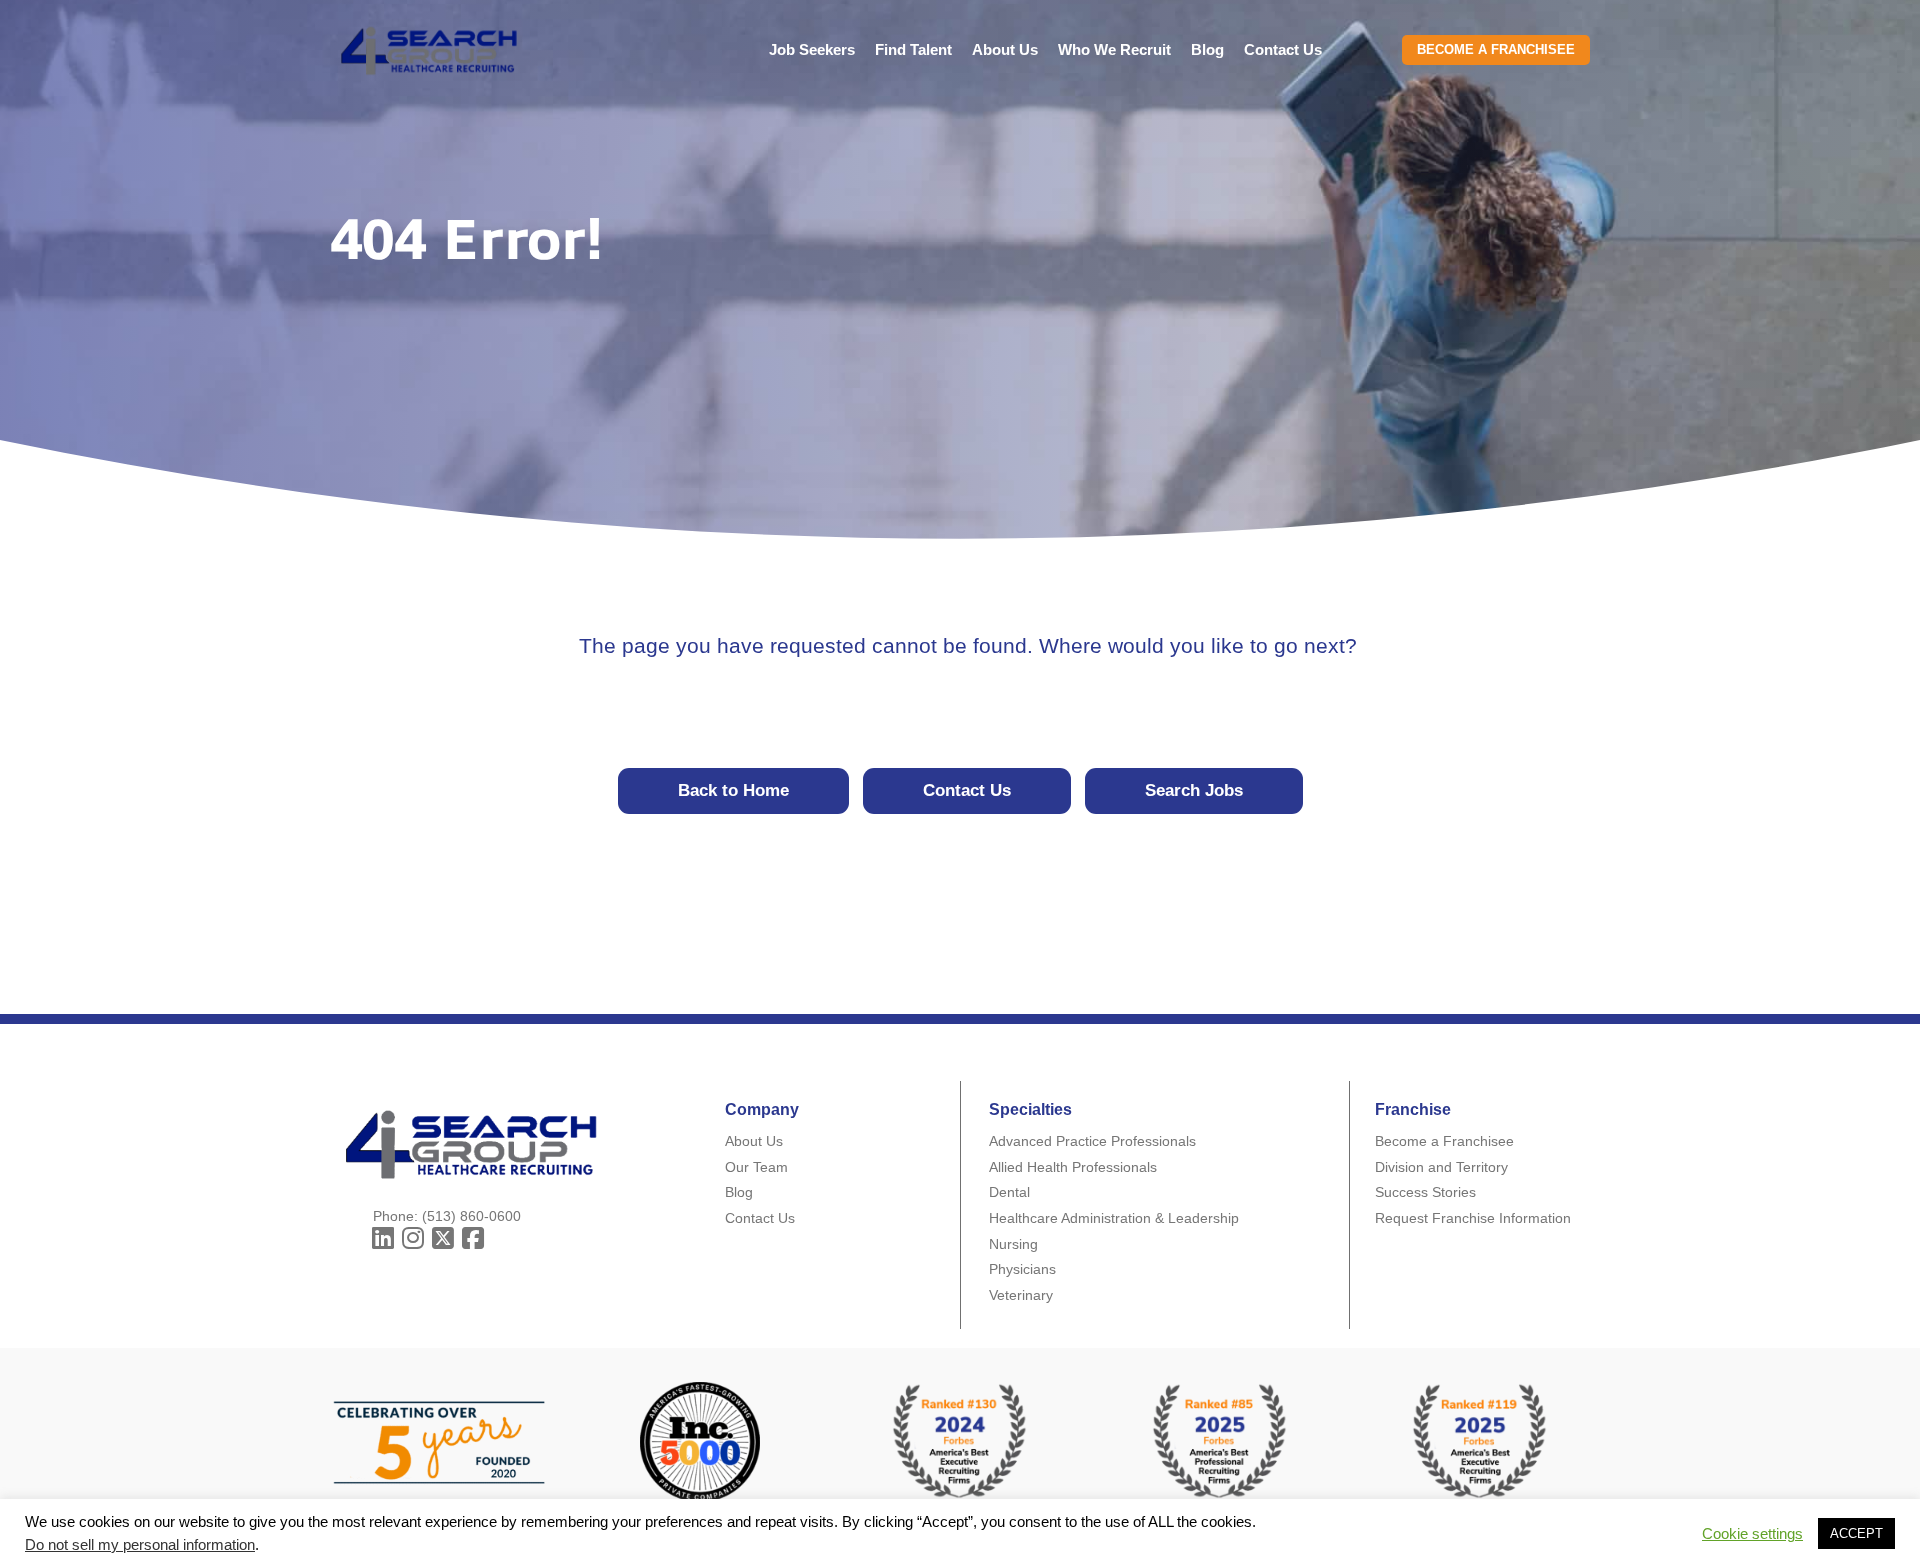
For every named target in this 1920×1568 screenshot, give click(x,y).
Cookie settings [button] (1752, 1534)
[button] (383, 1238)
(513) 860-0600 (471, 1216)
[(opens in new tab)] (1220, 1440)
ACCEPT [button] (1856, 1533)
